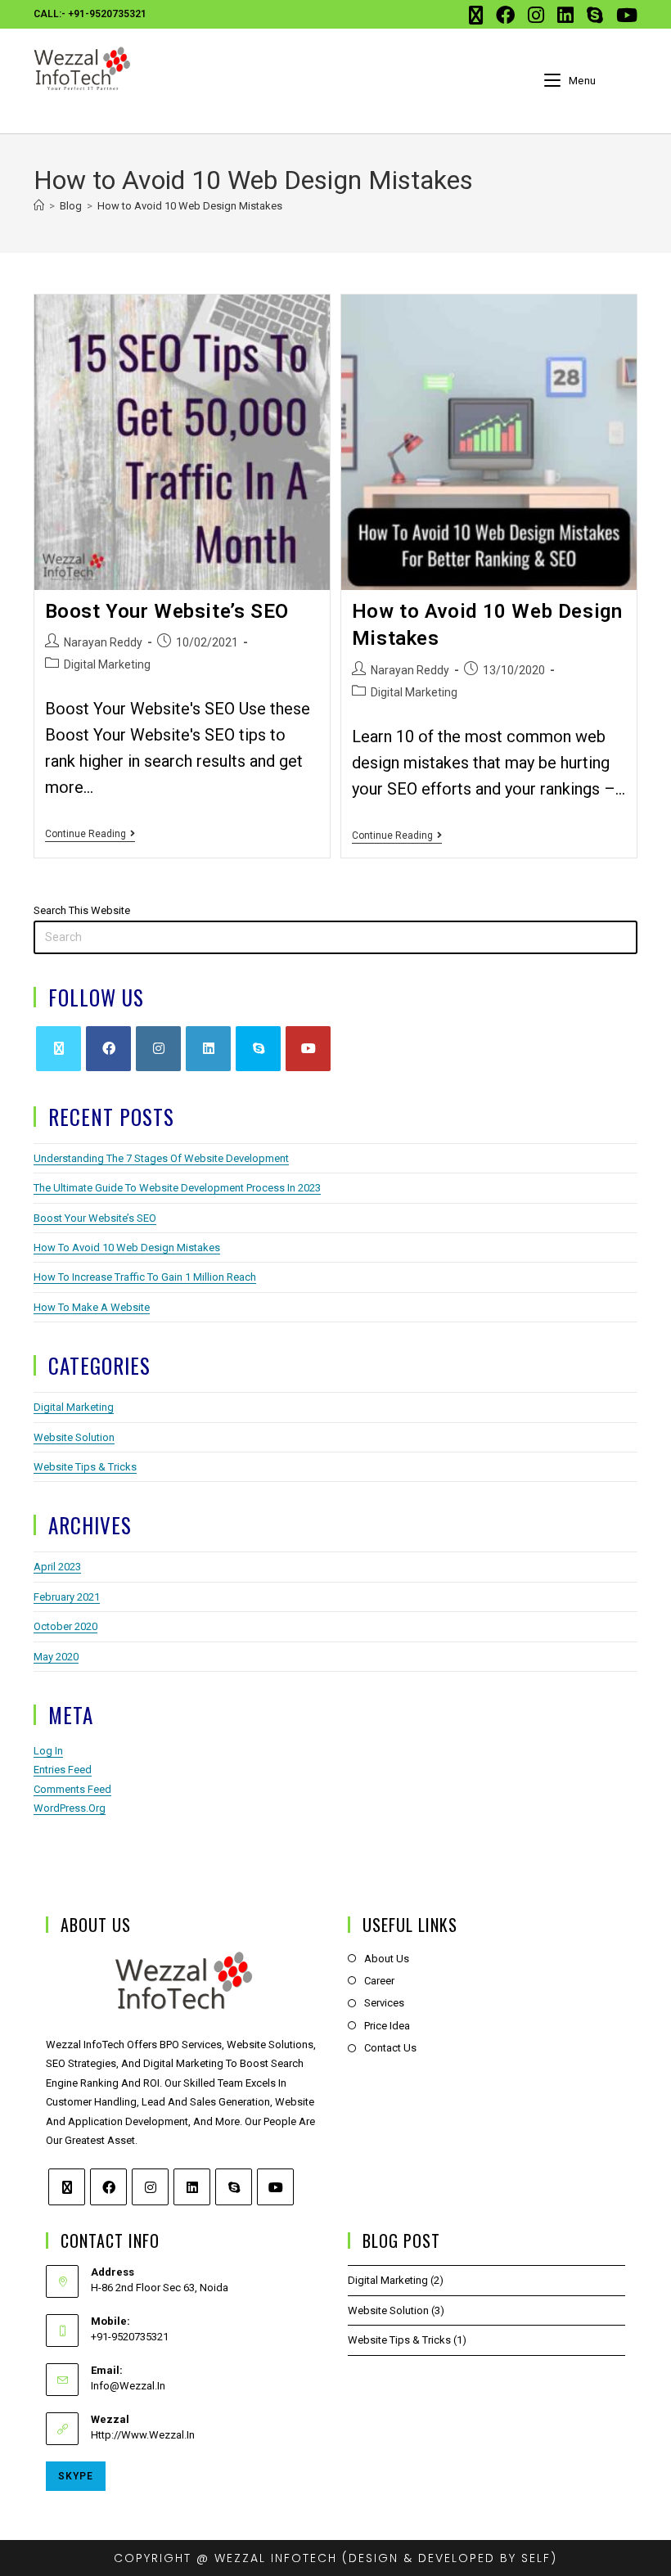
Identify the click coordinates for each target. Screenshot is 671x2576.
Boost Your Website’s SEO (167, 611)
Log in (48, 1751)
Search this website (82, 910)
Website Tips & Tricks (85, 1467)
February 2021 (67, 1597)
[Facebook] (108, 1049)
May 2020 (56, 1657)
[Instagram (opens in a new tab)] (536, 15)
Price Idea (387, 2026)
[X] (59, 1049)
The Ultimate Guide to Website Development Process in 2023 (177, 1188)
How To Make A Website (92, 1307)
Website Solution (74, 1437)
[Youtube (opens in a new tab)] (624, 15)
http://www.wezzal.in (143, 2435)
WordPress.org (70, 1808)
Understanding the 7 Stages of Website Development (161, 1158)
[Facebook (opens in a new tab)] (505, 15)
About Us (387, 1959)
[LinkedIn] (208, 1049)
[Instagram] (158, 1049)
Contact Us (390, 2048)
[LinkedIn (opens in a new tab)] (565, 15)
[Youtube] (308, 1049)
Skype (76, 2476)
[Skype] (258, 1049)
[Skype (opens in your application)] (595, 15)
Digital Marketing (107, 664)
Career (379, 1981)
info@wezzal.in (128, 2386)
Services (384, 2003)
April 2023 (57, 1567)
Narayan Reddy (103, 642)
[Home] (39, 206)
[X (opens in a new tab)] (476, 15)
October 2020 (65, 1626)
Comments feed (72, 1789)
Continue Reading (90, 834)
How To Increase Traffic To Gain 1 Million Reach (145, 1277)
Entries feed (63, 1770)
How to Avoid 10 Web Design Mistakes (190, 206)
